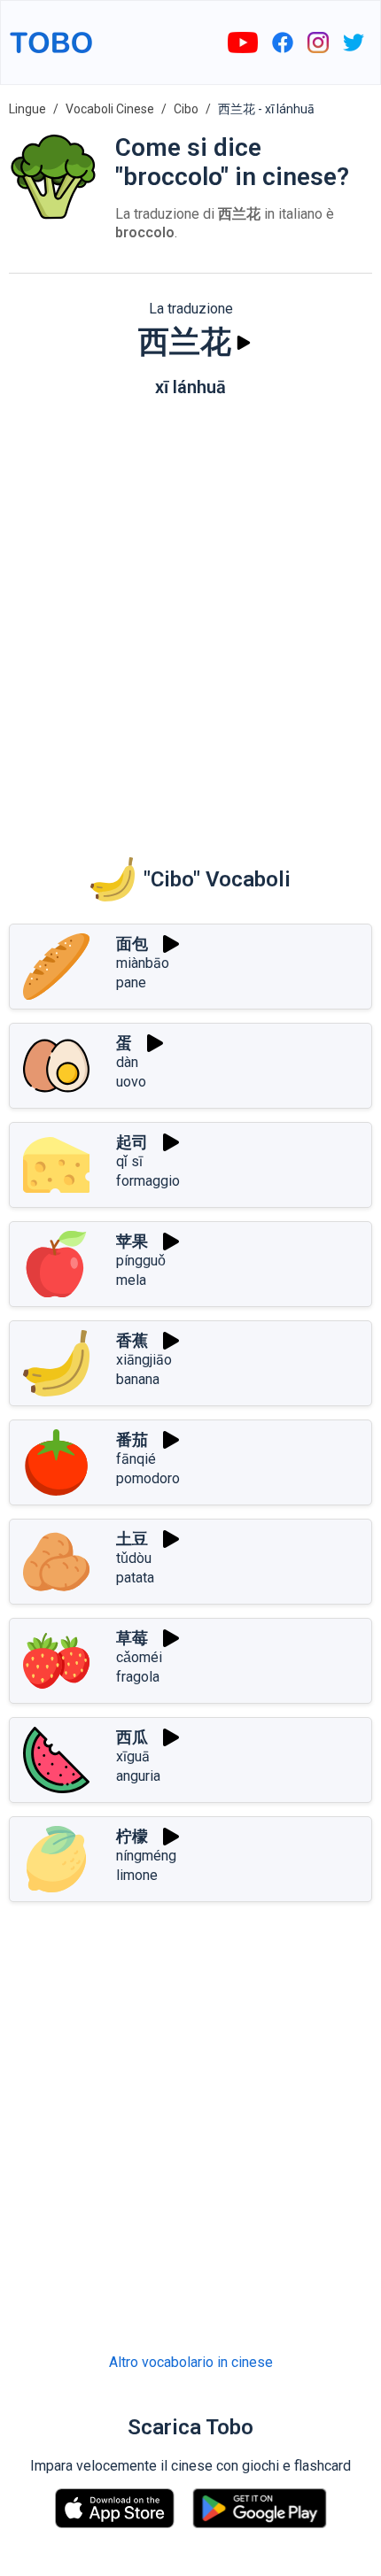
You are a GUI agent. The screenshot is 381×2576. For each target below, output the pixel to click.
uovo (131, 1082)
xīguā (133, 1756)
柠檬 (132, 1836)
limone (137, 1875)
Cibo (186, 109)
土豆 (132, 1539)
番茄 (132, 1439)
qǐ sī (129, 1161)
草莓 (132, 1638)
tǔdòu (134, 1558)
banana (138, 1379)
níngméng (146, 1856)
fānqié (136, 1459)
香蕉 (132, 1340)
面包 (132, 944)
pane (131, 982)
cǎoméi (139, 1657)
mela (131, 1280)
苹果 (132, 1241)
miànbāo (143, 963)
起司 (132, 1142)
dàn (127, 1062)
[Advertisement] (190, 615)
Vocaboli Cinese (110, 109)
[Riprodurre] (244, 343)
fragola (138, 1677)
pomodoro (148, 1478)
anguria (138, 1776)
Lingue (27, 109)
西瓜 (132, 1737)
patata (135, 1578)
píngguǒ (141, 1261)
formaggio (148, 1181)
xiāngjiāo (144, 1360)
